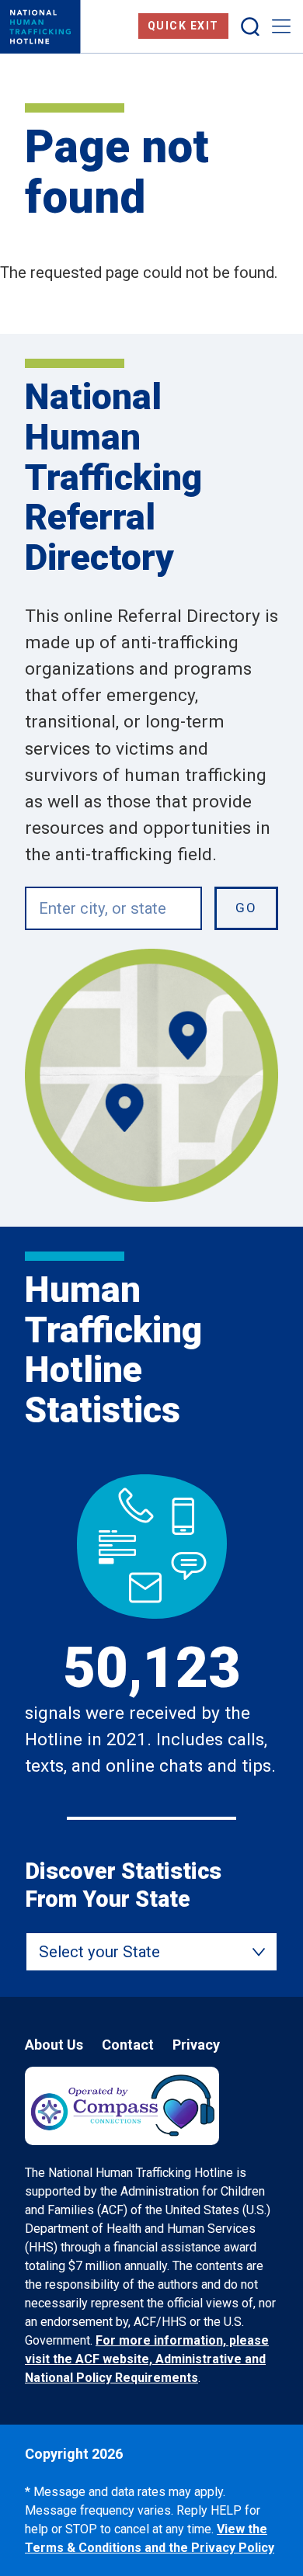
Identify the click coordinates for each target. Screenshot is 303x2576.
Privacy (196, 2045)
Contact (128, 2045)
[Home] (40, 27)
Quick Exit (183, 26)
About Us (54, 2045)
